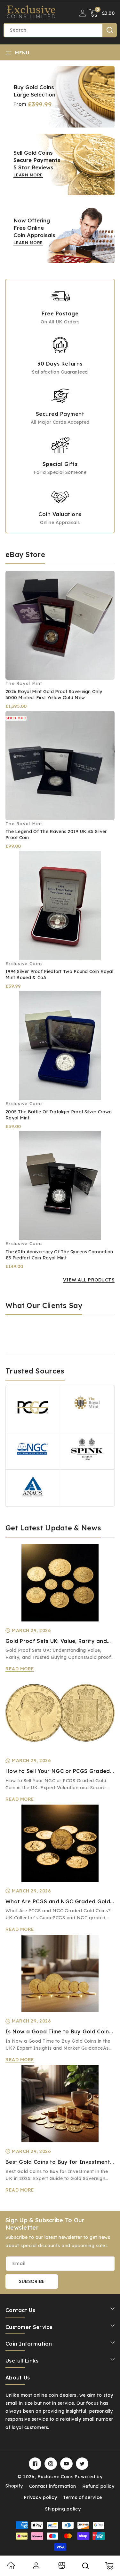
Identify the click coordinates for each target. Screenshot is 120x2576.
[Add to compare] (105, 584)
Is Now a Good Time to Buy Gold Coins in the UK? (59, 2032)
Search (110, 30)
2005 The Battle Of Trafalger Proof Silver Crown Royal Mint (59, 1115)
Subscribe (32, 2281)
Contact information (53, 2486)
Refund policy (98, 2486)
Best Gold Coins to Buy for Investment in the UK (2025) (58, 2162)
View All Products (89, 1280)
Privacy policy (40, 2497)
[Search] (85, 2566)
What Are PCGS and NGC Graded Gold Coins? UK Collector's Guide (58, 1902)
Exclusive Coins (56, 2477)
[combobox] (60, 30)
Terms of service (83, 2497)
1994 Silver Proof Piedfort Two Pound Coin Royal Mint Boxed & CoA (59, 975)
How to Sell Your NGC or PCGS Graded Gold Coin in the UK (58, 1771)
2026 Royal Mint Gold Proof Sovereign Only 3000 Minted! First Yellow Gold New (54, 695)
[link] (11, 2568)
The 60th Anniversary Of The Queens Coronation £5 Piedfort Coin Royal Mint (59, 1255)
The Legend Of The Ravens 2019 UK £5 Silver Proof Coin (56, 835)
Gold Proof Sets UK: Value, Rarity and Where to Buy (56, 1641)
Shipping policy (63, 2509)
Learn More (28, 175)
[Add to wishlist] (105, 570)
